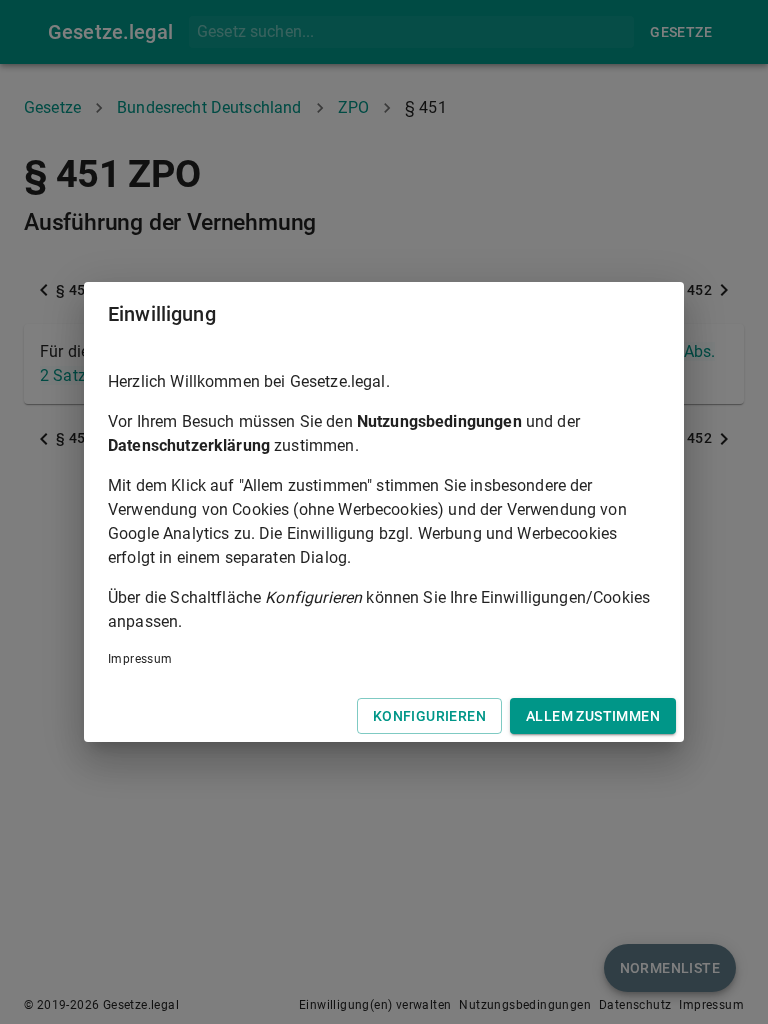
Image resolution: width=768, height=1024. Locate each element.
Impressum (140, 659)
